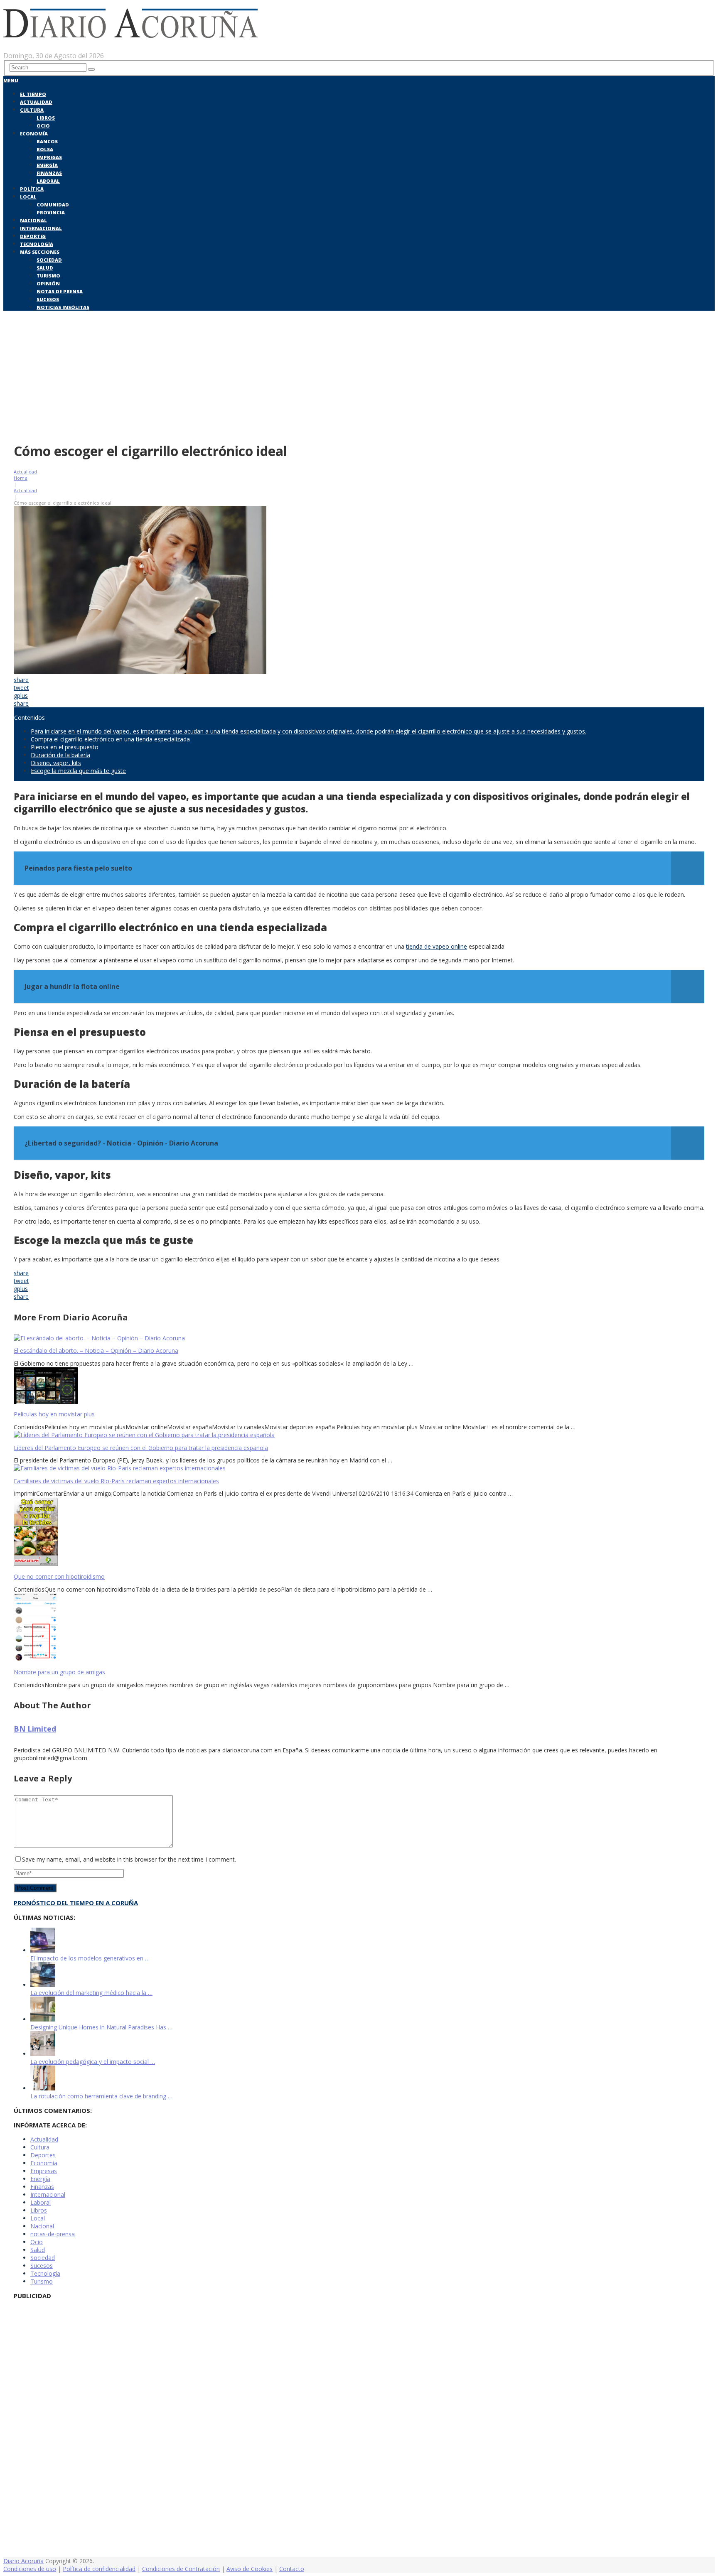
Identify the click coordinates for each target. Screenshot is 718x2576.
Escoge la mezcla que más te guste (78, 771)
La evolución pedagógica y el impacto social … (93, 2062)
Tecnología (37, 244)
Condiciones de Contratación (181, 2569)
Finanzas (49, 173)
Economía (34, 134)
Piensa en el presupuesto (65, 747)
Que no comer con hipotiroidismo (59, 1576)
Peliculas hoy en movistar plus (54, 1414)
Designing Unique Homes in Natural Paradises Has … (101, 2027)
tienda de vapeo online (436, 946)
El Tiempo (33, 94)
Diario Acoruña (23, 2561)
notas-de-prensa (53, 2234)
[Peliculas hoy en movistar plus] (359, 1386)
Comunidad (53, 205)
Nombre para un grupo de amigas (59, 1672)
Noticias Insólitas (63, 307)
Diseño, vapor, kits (56, 763)
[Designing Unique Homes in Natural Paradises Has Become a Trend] (43, 2019)
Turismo (48, 276)
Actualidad (36, 102)
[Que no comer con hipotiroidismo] (359, 1532)
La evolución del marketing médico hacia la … (91, 1993)
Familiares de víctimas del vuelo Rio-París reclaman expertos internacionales (116, 1481)
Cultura (32, 110)
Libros (46, 118)
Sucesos (48, 299)
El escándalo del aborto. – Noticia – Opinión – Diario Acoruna (96, 1351)
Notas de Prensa (60, 291)
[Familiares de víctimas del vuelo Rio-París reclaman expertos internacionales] (359, 1468)
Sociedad (49, 260)
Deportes (33, 236)
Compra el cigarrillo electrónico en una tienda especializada (110, 739)
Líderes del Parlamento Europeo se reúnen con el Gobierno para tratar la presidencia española (141, 1448)
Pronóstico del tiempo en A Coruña (76, 1903)
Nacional (33, 220)
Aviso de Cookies (250, 2569)
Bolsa (45, 149)
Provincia (51, 212)
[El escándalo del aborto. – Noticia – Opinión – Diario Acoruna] (359, 1338)
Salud (45, 268)
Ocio (43, 126)
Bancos (47, 141)
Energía (47, 165)
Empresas (49, 157)
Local (28, 197)
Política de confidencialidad (99, 2569)
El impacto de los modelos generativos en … (90, 1958)
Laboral (48, 181)
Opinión (48, 283)
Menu (11, 80)
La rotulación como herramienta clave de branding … (101, 2096)
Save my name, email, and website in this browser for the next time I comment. (129, 1859)
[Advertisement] (359, 375)
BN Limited (35, 1729)
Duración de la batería (60, 755)
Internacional (41, 228)
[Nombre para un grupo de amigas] (359, 1628)
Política (32, 189)
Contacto (292, 2569)
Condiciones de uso (30, 2569)
